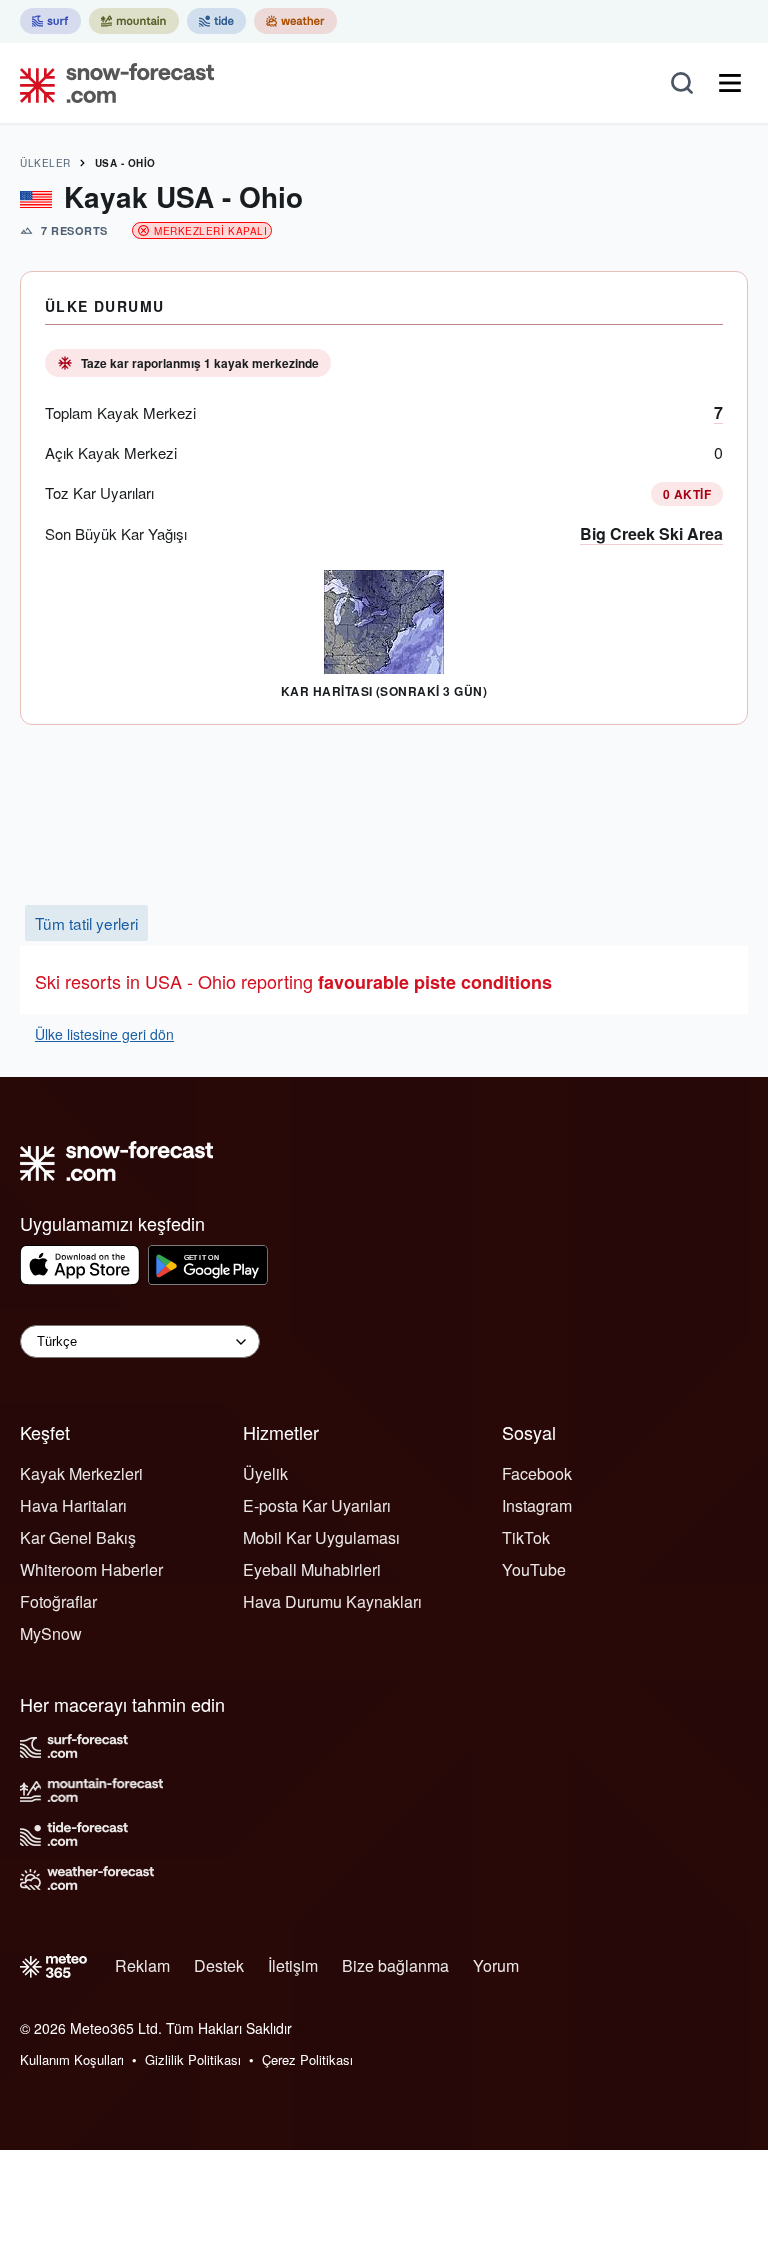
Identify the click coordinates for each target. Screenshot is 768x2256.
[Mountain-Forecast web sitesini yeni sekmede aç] (134, 21)
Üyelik (265, 1473)
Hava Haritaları (73, 1505)
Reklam (142, 1965)
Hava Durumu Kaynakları (332, 1601)
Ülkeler (45, 163)
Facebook (537, 1473)
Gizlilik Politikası (193, 2059)
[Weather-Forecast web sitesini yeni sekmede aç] (295, 21)
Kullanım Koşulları (72, 2059)
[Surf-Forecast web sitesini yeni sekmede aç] (50, 21)
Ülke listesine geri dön (104, 1034)
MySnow (51, 1633)
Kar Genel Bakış (78, 1537)
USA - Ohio (125, 163)
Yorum (496, 1965)
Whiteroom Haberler (91, 1569)
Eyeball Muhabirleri (312, 1569)
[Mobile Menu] (730, 83)
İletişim (293, 1965)
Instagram (537, 1505)
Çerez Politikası (307, 2059)
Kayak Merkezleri (81, 1473)
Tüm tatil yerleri (86, 923)
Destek (219, 1965)
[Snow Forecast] (111, 83)
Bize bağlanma (395, 1965)
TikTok (526, 1537)
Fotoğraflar (58, 1601)
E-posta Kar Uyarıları (317, 1505)
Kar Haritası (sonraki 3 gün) (384, 691)
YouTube (534, 1569)
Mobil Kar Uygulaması (321, 1537)
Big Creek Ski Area (651, 533)
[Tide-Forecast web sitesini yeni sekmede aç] (216, 21)
